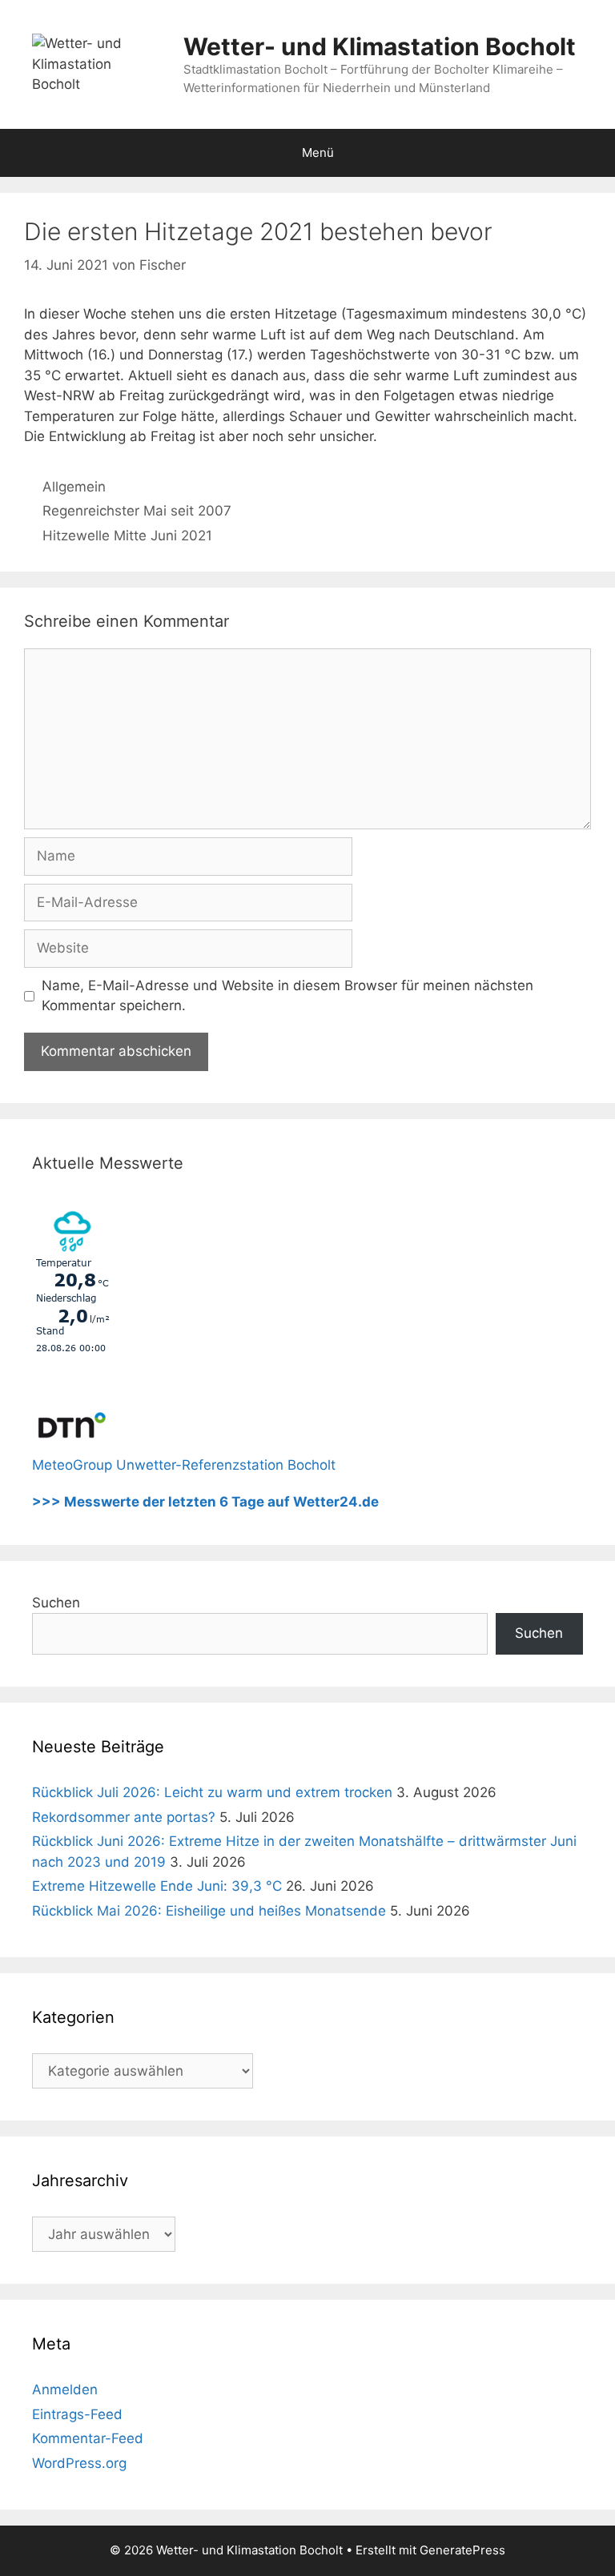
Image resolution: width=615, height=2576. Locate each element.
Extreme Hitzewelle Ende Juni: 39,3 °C (157, 1886)
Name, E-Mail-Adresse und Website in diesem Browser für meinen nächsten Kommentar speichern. (287, 996)
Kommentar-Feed (88, 2438)
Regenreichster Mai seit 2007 (137, 511)
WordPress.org (79, 2463)
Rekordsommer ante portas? (124, 1817)
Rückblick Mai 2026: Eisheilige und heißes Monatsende (209, 1911)
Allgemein (74, 487)
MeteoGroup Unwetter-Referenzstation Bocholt (184, 1465)
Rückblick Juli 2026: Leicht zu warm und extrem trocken (212, 1792)
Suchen (56, 1603)
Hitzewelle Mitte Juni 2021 (127, 536)
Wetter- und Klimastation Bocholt (380, 46)
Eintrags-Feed (77, 2414)
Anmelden (65, 2389)
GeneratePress (462, 2550)
